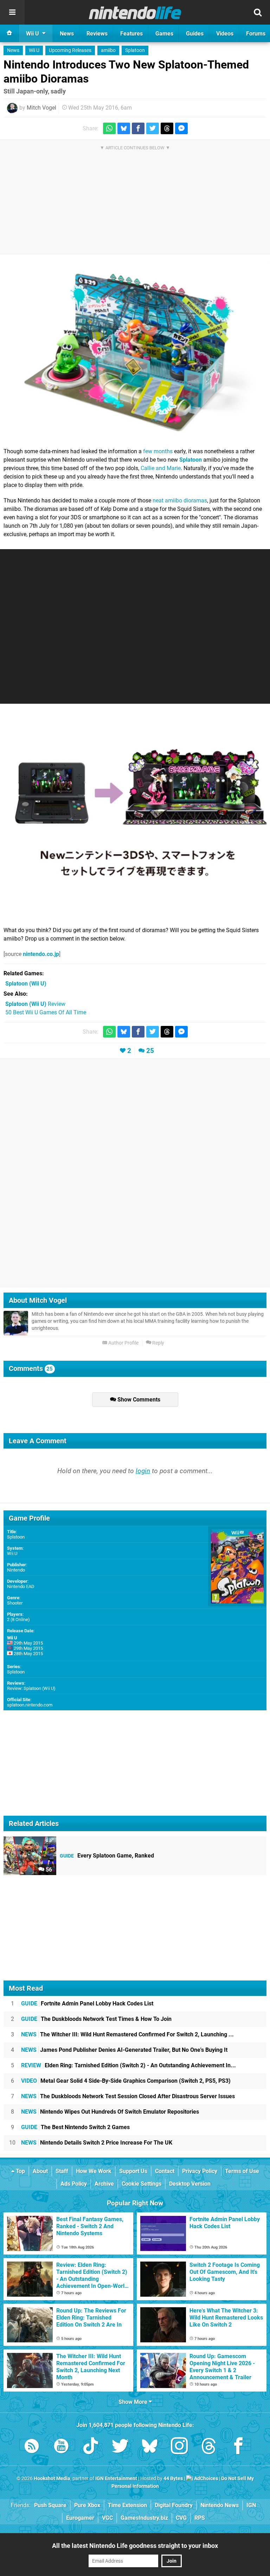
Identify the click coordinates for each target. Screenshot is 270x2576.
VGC (107, 2518)
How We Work (94, 2171)
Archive (104, 2184)
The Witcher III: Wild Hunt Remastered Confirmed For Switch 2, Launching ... (127, 2034)
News (13, 50)
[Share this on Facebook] (138, 128)
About (40, 2171)
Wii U (34, 50)
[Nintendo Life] (135, 13)
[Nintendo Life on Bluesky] (150, 2447)
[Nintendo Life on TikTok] (91, 2447)
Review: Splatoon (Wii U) (31, 1688)
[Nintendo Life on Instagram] (179, 2447)
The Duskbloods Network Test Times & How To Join (96, 2019)
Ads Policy (74, 2184)
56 (48, 1870)
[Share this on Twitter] (153, 128)
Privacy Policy (200, 2171)
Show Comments (138, 1400)
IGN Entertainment (116, 2479)
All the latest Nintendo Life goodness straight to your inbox (135, 2546)
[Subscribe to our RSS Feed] (32, 2447)
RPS (200, 2518)
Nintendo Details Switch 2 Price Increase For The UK (97, 2143)
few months (158, 451)
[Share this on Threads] (167, 128)
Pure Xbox (87, 2505)
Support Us (133, 2171)
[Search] (258, 12)
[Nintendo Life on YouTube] (61, 2447)
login (143, 1471)
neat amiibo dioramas (180, 500)
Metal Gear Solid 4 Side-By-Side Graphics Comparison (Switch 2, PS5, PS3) (126, 2081)
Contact (165, 2171)
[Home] (9, 33)
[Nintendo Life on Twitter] (120, 2447)
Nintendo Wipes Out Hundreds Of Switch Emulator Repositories (110, 2112)
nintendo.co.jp (41, 954)
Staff (62, 2171)
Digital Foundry (174, 2505)
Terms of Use (242, 2171)
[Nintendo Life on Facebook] (238, 2447)
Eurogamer (80, 2518)
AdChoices (205, 2479)
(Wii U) (26, 984)
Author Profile (123, 1343)
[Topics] (12, 12)
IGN (251, 2505)
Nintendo (16, 1570)
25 (150, 1051)
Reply (158, 1343)
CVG (181, 2518)
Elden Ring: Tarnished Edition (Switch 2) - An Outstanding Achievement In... (128, 2065)
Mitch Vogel (41, 108)
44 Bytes (173, 2479)
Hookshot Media (52, 2479)
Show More (134, 2402)
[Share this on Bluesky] (124, 128)
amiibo (108, 50)
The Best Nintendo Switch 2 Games (75, 2127)
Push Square (50, 2505)
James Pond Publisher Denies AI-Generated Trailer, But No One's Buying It (124, 2050)
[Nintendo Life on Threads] (209, 2447)
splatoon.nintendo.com (30, 1705)
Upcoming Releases (70, 50)
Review (35, 1004)
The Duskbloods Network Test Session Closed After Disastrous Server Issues (128, 2096)
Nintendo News (220, 2505)
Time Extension (127, 2505)
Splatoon (135, 50)
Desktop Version (190, 2184)
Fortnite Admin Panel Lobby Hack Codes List (87, 2003)
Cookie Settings (142, 2184)
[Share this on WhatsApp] (109, 128)
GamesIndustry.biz (144, 2518)
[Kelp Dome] (135, 351)
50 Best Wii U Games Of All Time (46, 1012)
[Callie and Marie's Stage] (135, 814)
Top (20, 2171)
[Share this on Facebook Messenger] (181, 128)
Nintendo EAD (21, 1586)
